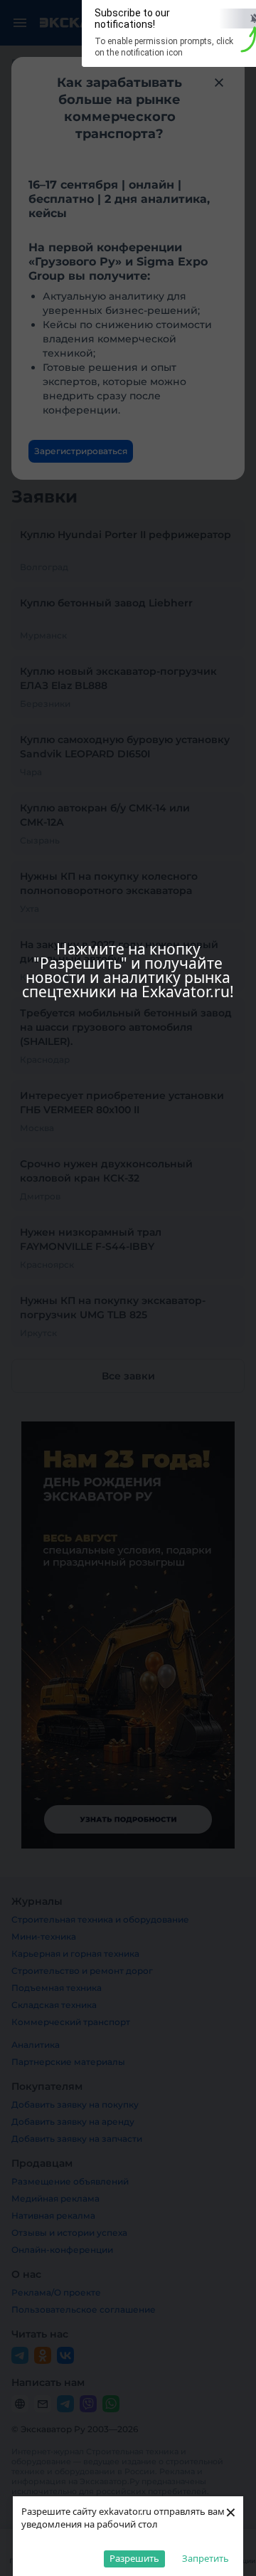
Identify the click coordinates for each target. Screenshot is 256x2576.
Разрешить (134, 2558)
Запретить (206, 2558)
